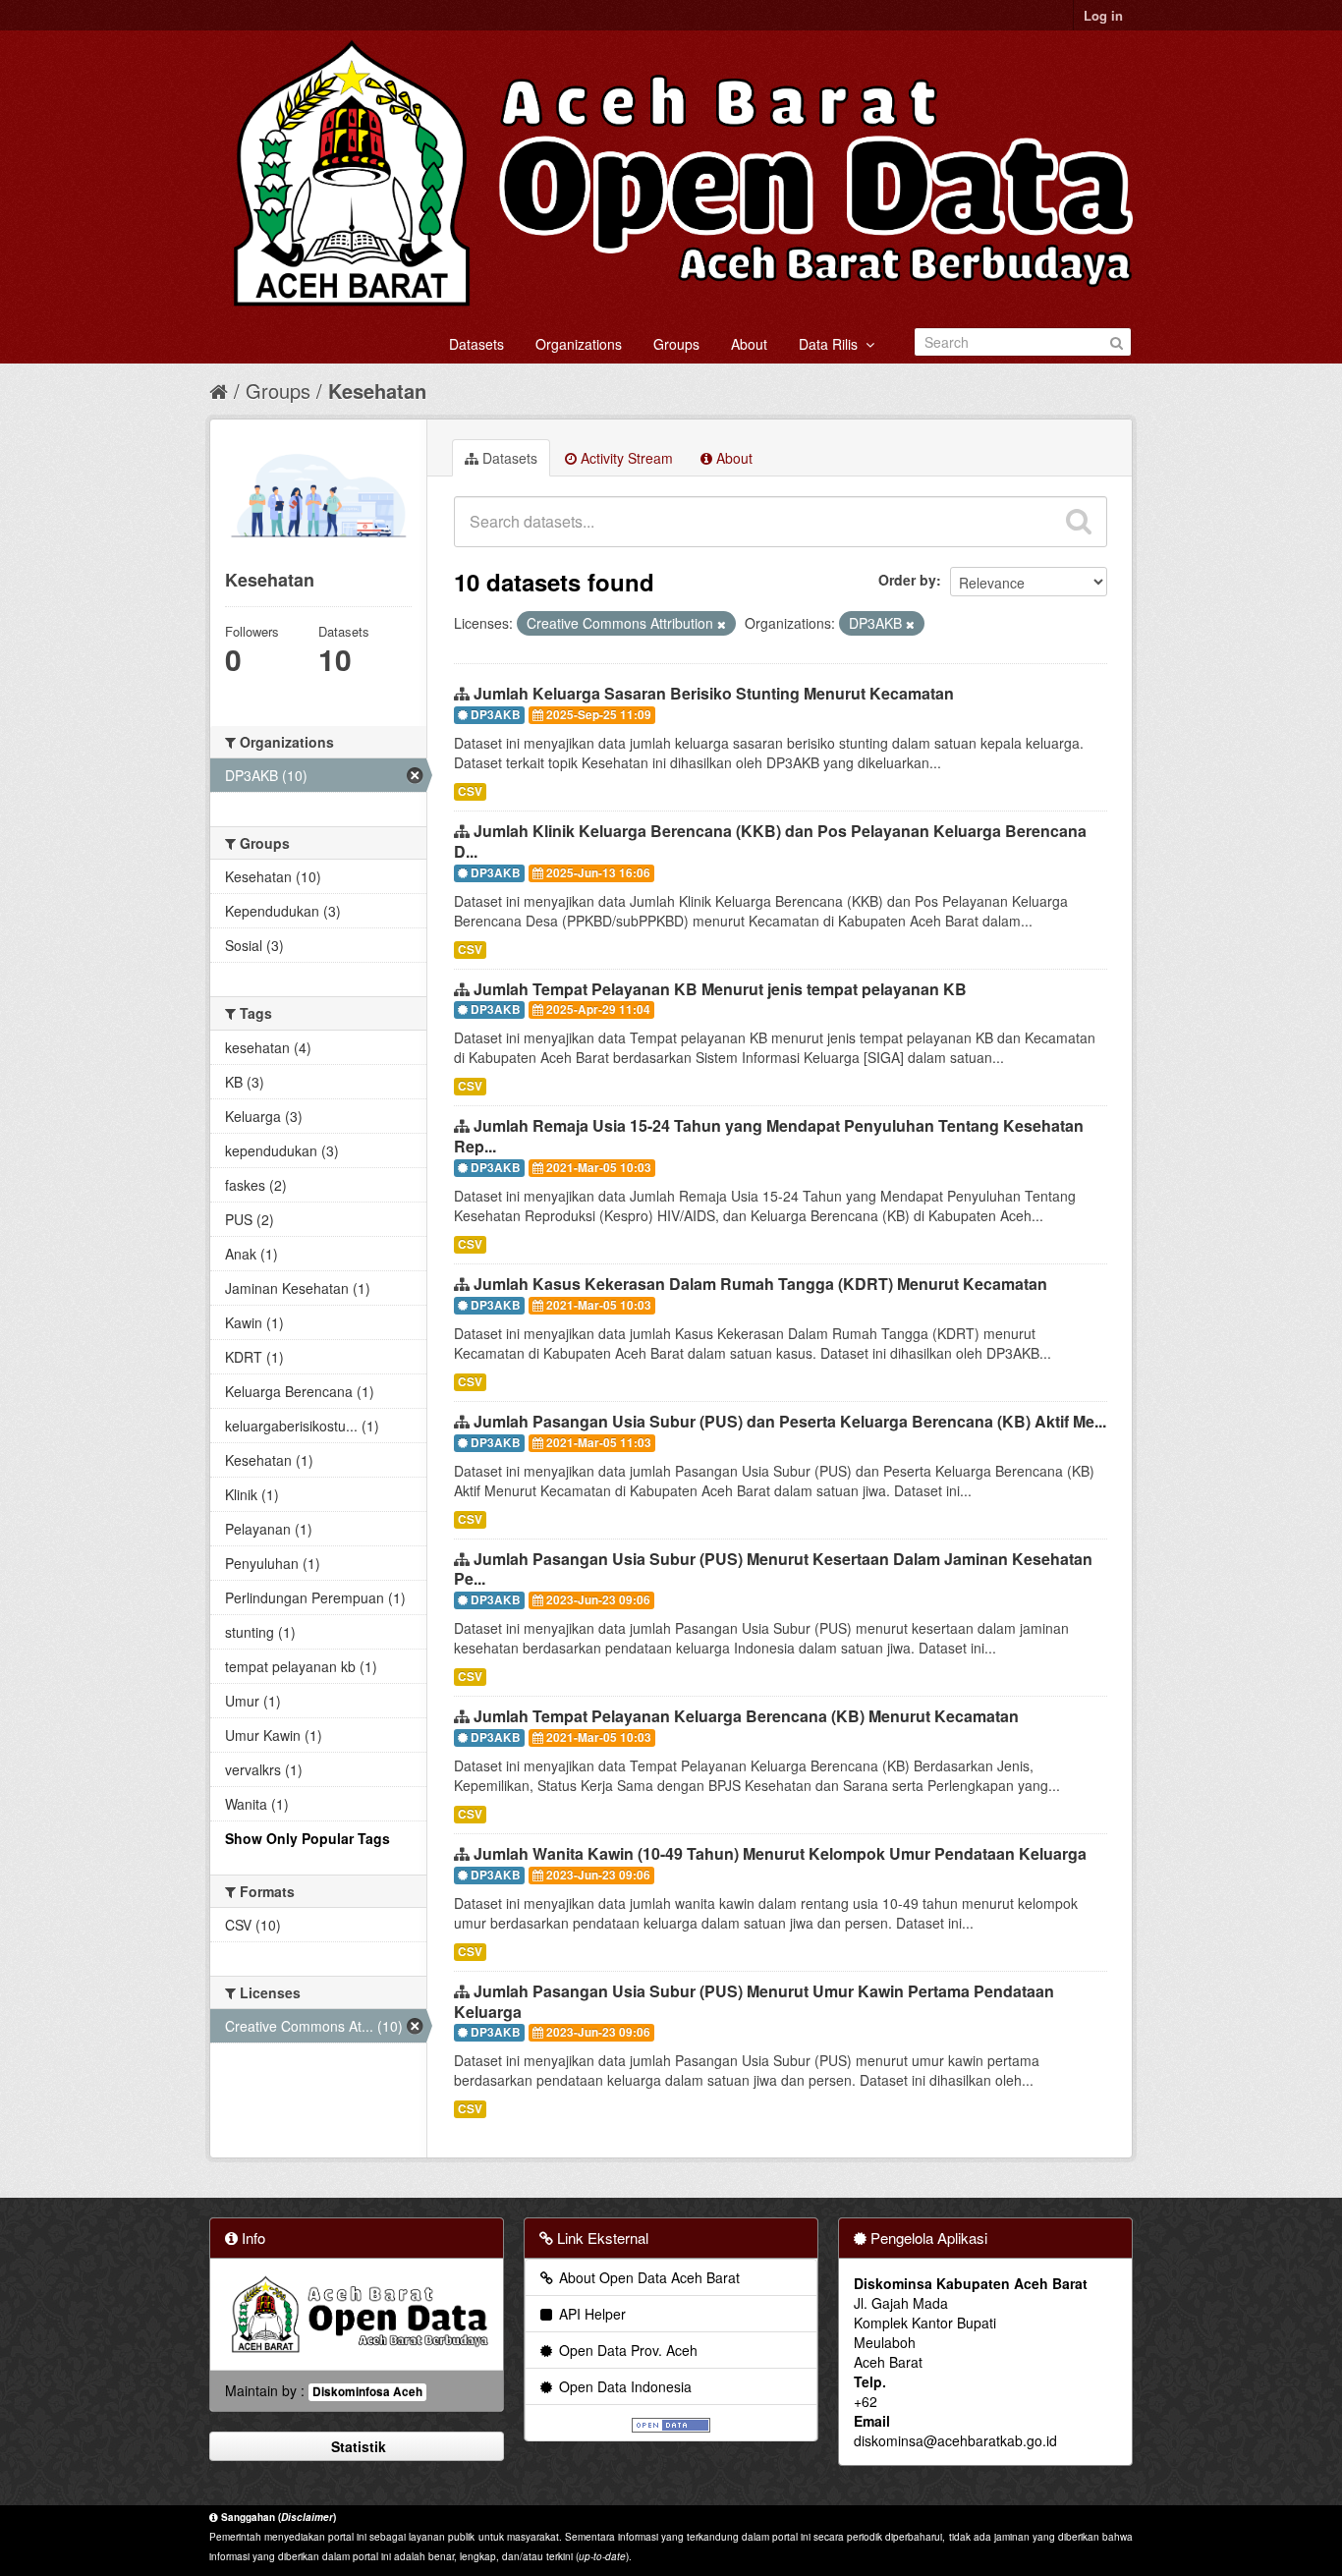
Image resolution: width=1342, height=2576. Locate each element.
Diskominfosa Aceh (367, 2392)
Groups (676, 344)
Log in (1103, 15)
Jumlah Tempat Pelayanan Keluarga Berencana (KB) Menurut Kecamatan (746, 1716)
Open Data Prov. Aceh (626, 2350)
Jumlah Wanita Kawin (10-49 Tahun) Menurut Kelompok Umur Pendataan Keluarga (780, 1853)
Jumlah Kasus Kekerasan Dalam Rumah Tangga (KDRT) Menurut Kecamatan (760, 1284)
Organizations (579, 344)
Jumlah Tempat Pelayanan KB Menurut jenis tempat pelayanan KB (720, 989)
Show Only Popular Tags (308, 1838)
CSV (470, 791)
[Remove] (722, 624)
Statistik (357, 2446)
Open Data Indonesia (623, 2386)
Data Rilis (832, 344)
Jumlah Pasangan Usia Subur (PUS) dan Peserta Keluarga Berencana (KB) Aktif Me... (790, 1421)
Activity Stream (625, 458)
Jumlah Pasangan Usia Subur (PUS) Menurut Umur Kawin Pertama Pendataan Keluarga (754, 2001)
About (749, 344)
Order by (907, 580)
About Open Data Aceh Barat (647, 2277)
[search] (1079, 522)
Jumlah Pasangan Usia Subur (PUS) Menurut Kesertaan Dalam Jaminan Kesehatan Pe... (773, 1569)
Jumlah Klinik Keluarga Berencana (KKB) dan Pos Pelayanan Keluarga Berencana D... (770, 841)
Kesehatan (377, 391)
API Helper (590, 2314)
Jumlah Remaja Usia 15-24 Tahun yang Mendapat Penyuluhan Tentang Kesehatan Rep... (769, 1136)
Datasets (476, 344)
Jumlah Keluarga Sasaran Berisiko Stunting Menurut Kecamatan (714, 693)
